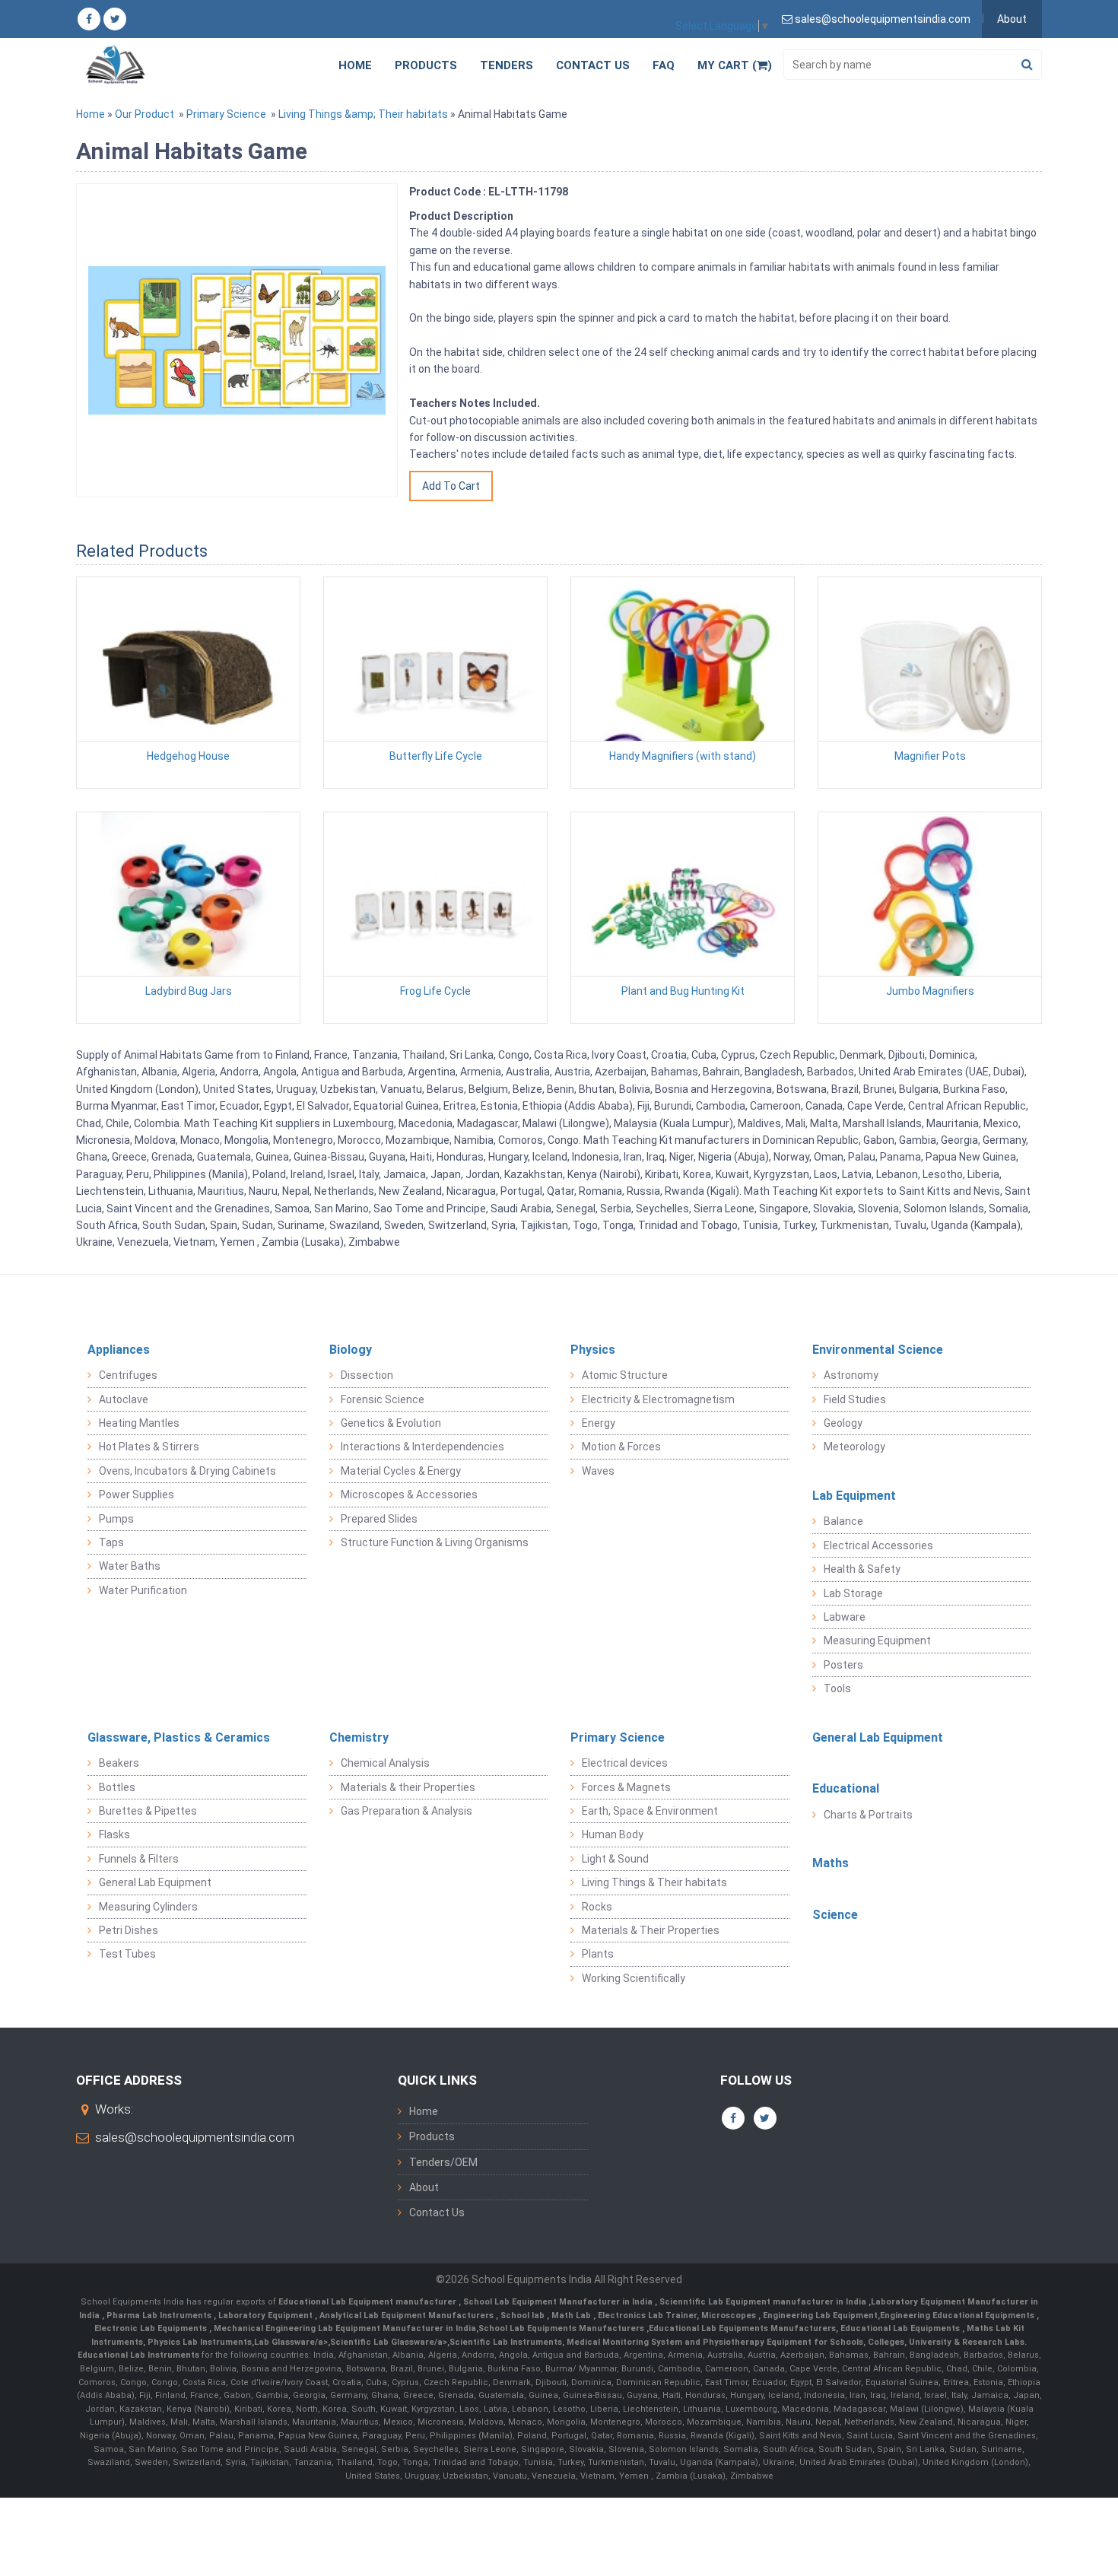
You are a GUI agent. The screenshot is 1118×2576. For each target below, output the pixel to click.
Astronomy (851, 1375)
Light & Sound (615, 1859)
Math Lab (572, 2316)
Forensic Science (383, 1399)
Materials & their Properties (408, 1787)
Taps (111, 1542)
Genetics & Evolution (391, 1423)
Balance (843, 1521)
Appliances (119, 1350)
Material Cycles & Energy (401, 1471)
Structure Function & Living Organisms (435, 1542)
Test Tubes (127, 1954)
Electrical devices (625, 1763)
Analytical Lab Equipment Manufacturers (408, 2316)
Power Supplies (137, 1494)
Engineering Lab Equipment (819, 2316)
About (1012, 19)
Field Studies (855, 1399)
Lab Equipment (854, 1496)
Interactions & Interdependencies (422, 1447)
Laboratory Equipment (267, 2316)
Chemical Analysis (385, 1763)
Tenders (507, 65)
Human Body (613, 1834)
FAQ (664, 65)
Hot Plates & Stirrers (149, 1447)
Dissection (367, 1375)
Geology (843, 1423)
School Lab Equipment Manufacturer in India (559, 2302)
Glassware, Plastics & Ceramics (179, 1737)
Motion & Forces (621, 1447)
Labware (845, 1617)
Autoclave (124, 1399)
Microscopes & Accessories (409, 1494)
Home (355, 65)
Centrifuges (128, 1375)
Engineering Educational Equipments (958, 2316)
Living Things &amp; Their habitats (363, 114)
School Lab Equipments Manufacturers (561, 2328)
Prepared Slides (379, 1519)
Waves (598, 1471)
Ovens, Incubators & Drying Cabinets (187, 1471)
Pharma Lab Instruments (160, 2316)
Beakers (119, 1763)
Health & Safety (862, 1569)
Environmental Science (878, 1350)
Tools (837, 1688)
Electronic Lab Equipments (152, 2328)
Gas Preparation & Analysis (407, 1811)
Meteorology (854, 1447)
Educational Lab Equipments (901, 2328)
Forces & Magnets (626, 1787)
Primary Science (226, 114)
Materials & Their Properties (651, 1930)
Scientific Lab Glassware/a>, (390, 2342)
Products (426, 65)
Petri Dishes (129, 1930)
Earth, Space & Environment (650, 1811)
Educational (846, 1788)
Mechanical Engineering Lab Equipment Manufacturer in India (344, 2328)
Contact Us (593, 65)
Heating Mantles (139, 1423)
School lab (524, 2316)
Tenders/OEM (443, 2162)
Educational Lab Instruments (138, 2355)
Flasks (114, 1834)
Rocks (597, 1907)
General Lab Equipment (155, 1882)
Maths (831, 1863)
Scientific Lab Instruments (506, 2342)
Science (835, 1915)
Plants (598, 1954)
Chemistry (359, 1737)
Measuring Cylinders (148, 1907)
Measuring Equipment (877, 1641)
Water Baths (130, 1566)
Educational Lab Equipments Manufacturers (742, 2328)
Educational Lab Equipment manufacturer (368, 2302)
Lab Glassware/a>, (292, 2342)
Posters (843, 1665)
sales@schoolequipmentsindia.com (195, 2137)
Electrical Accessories (878, 1545)
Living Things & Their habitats (654, 1882)
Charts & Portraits (868, 1815)
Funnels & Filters (139, 1859)
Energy (599, 1423)
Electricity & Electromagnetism (658, 1399)
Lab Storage (853, 1593)
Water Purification (143, 1590)
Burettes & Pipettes (148, 1811)
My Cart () (735, 65)
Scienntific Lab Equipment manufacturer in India (764, 2302)
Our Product (145, 114)
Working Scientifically (634, 1978)
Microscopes (730, 2316)
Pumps (116, 1519)
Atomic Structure (625, 1375)
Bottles (117, 1787)
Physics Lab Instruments (200, 2342)
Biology (351, 1350)
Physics (593, 1350)
